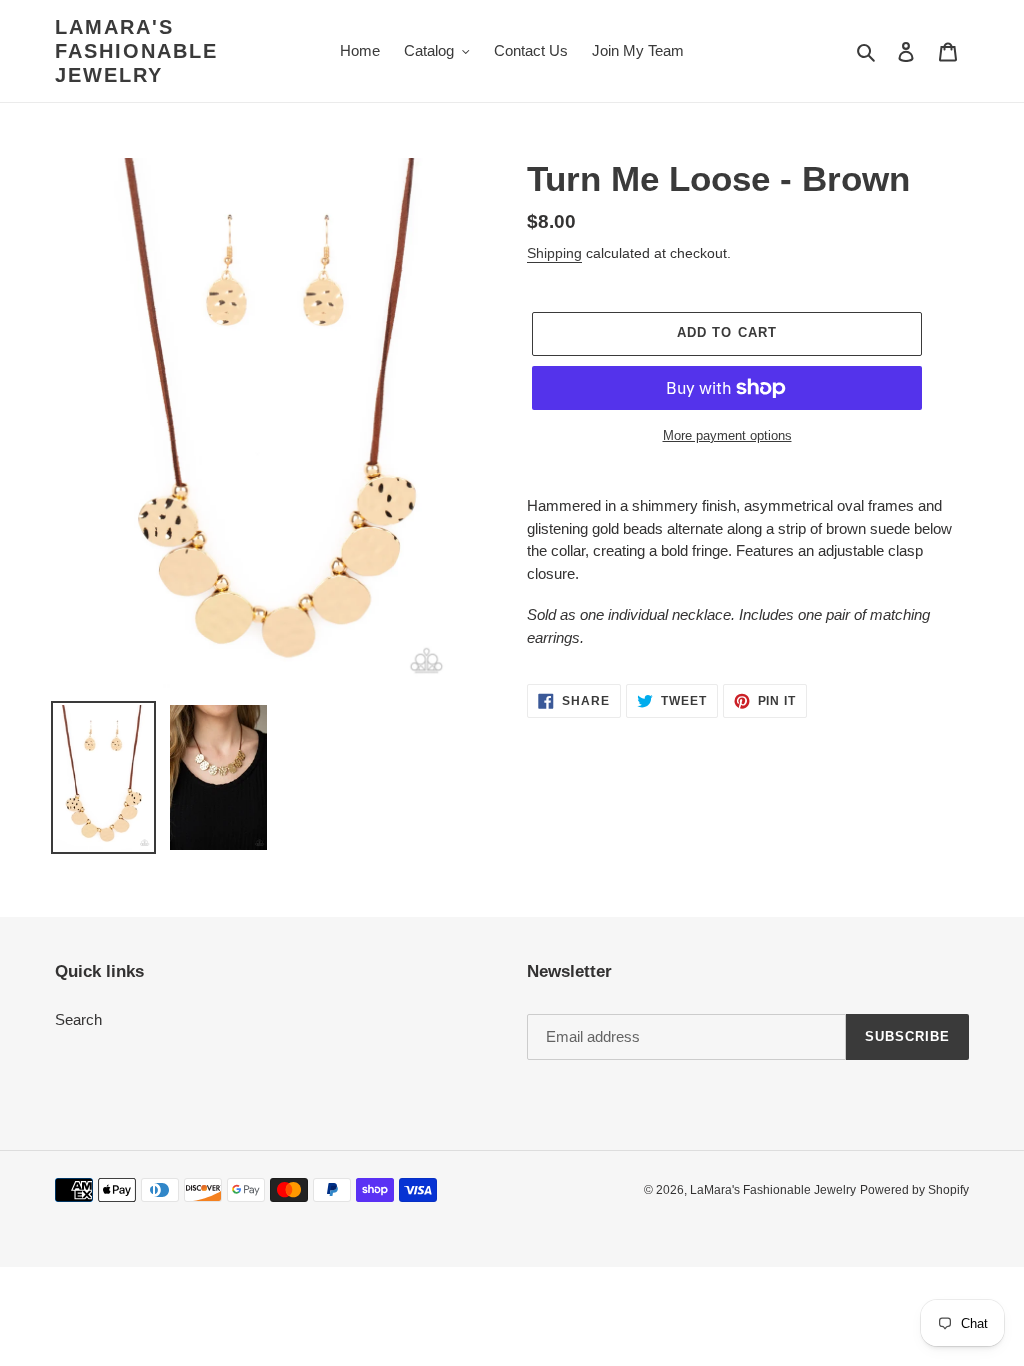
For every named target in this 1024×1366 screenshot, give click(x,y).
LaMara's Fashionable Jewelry (136, 51)
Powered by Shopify (914, 1190)
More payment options (727, 435)
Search (78, 1019)
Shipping (554, 253)
